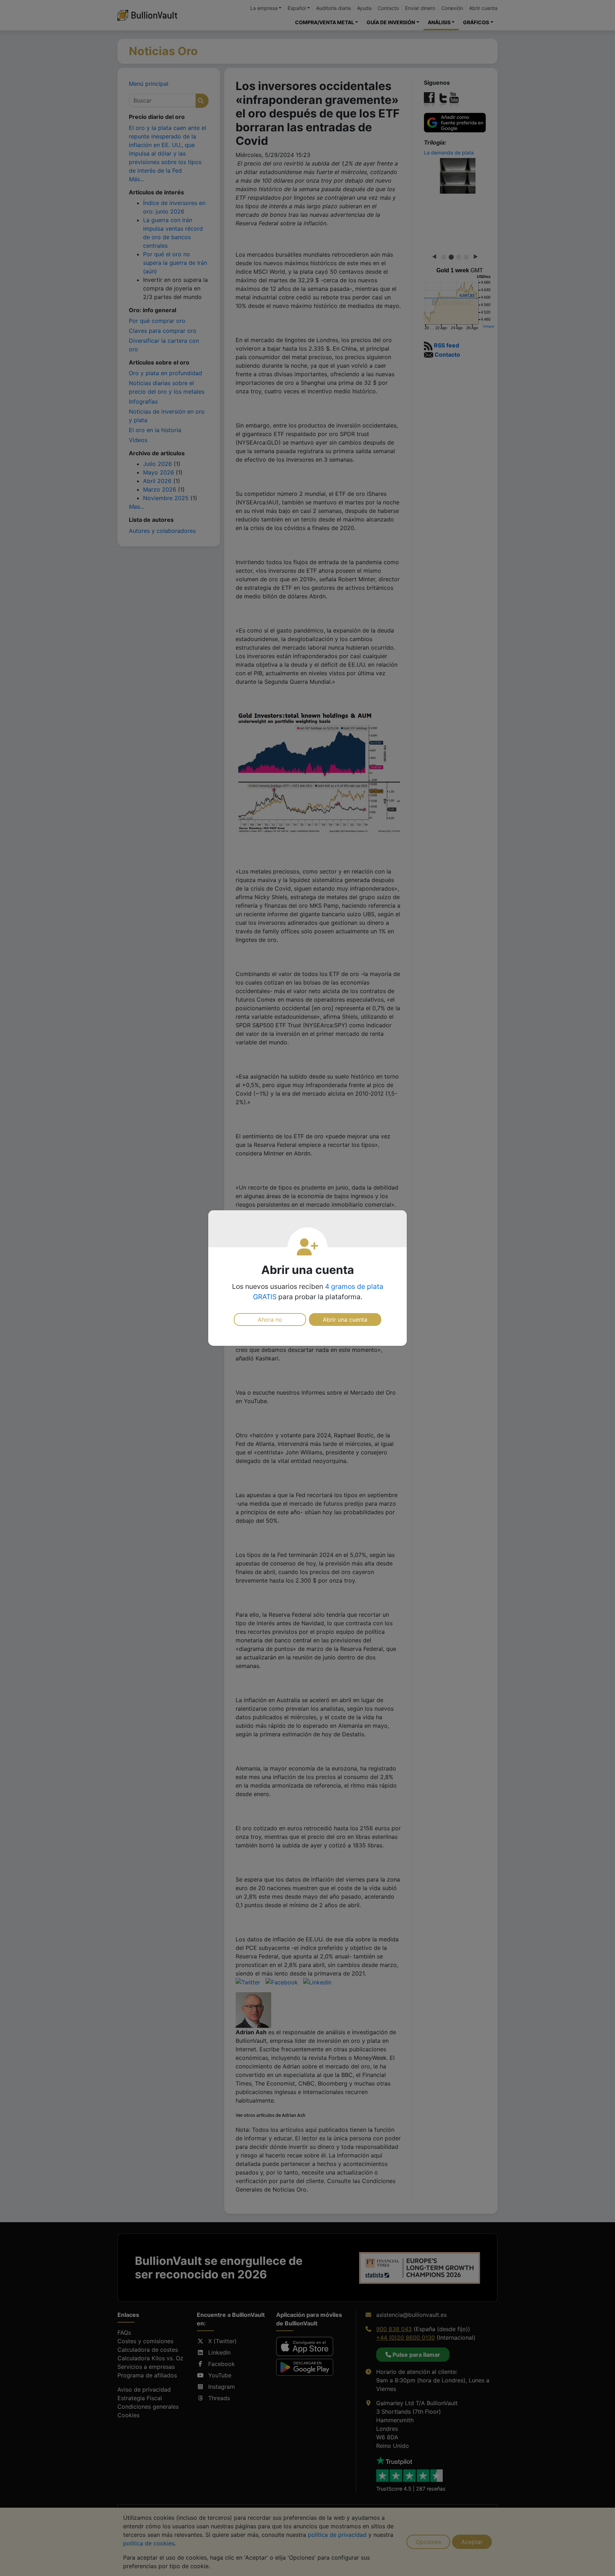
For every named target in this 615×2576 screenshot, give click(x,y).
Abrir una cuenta (345, 1320)
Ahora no (270, 1320)
